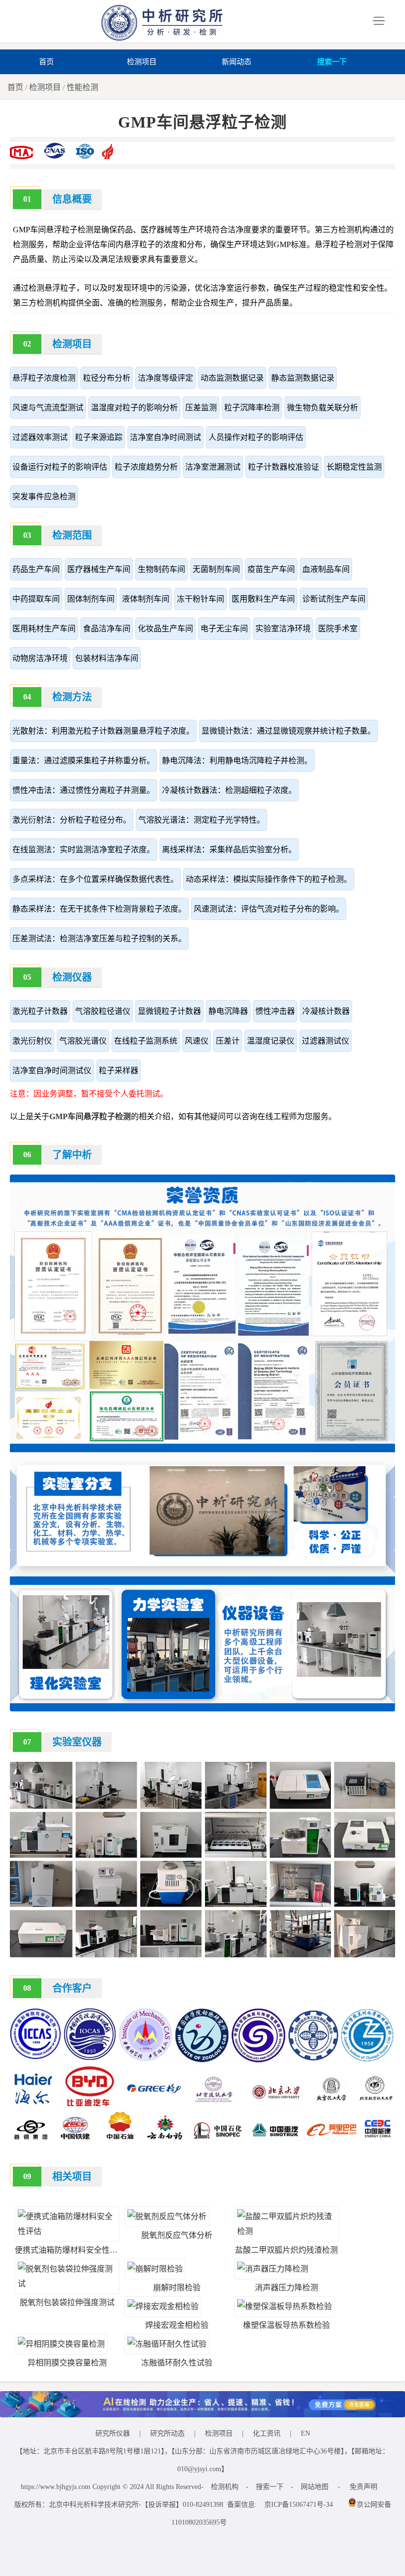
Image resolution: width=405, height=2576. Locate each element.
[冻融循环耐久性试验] (167, 2344)
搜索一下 (332, 62)
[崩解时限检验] (155, 2269)
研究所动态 (167, 2433)
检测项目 (142, 62)
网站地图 (315, 2487)
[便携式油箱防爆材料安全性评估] (67, 2231)
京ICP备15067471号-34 (299, 2505)
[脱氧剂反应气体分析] (167, 2216)
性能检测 (82, 87)
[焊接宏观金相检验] (163, 2306)
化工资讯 (267, 2433)
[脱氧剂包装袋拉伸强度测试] (67, 2284)
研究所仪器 (113, 2433)
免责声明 (364, 2487)
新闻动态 (237, 62)
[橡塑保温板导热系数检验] (284, 2306)
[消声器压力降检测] (273, 2269)
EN (305, 2433)
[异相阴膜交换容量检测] (61, 2344)
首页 (46, 62)
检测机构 (225, 2487)
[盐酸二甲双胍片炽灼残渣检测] (286, 2231)
